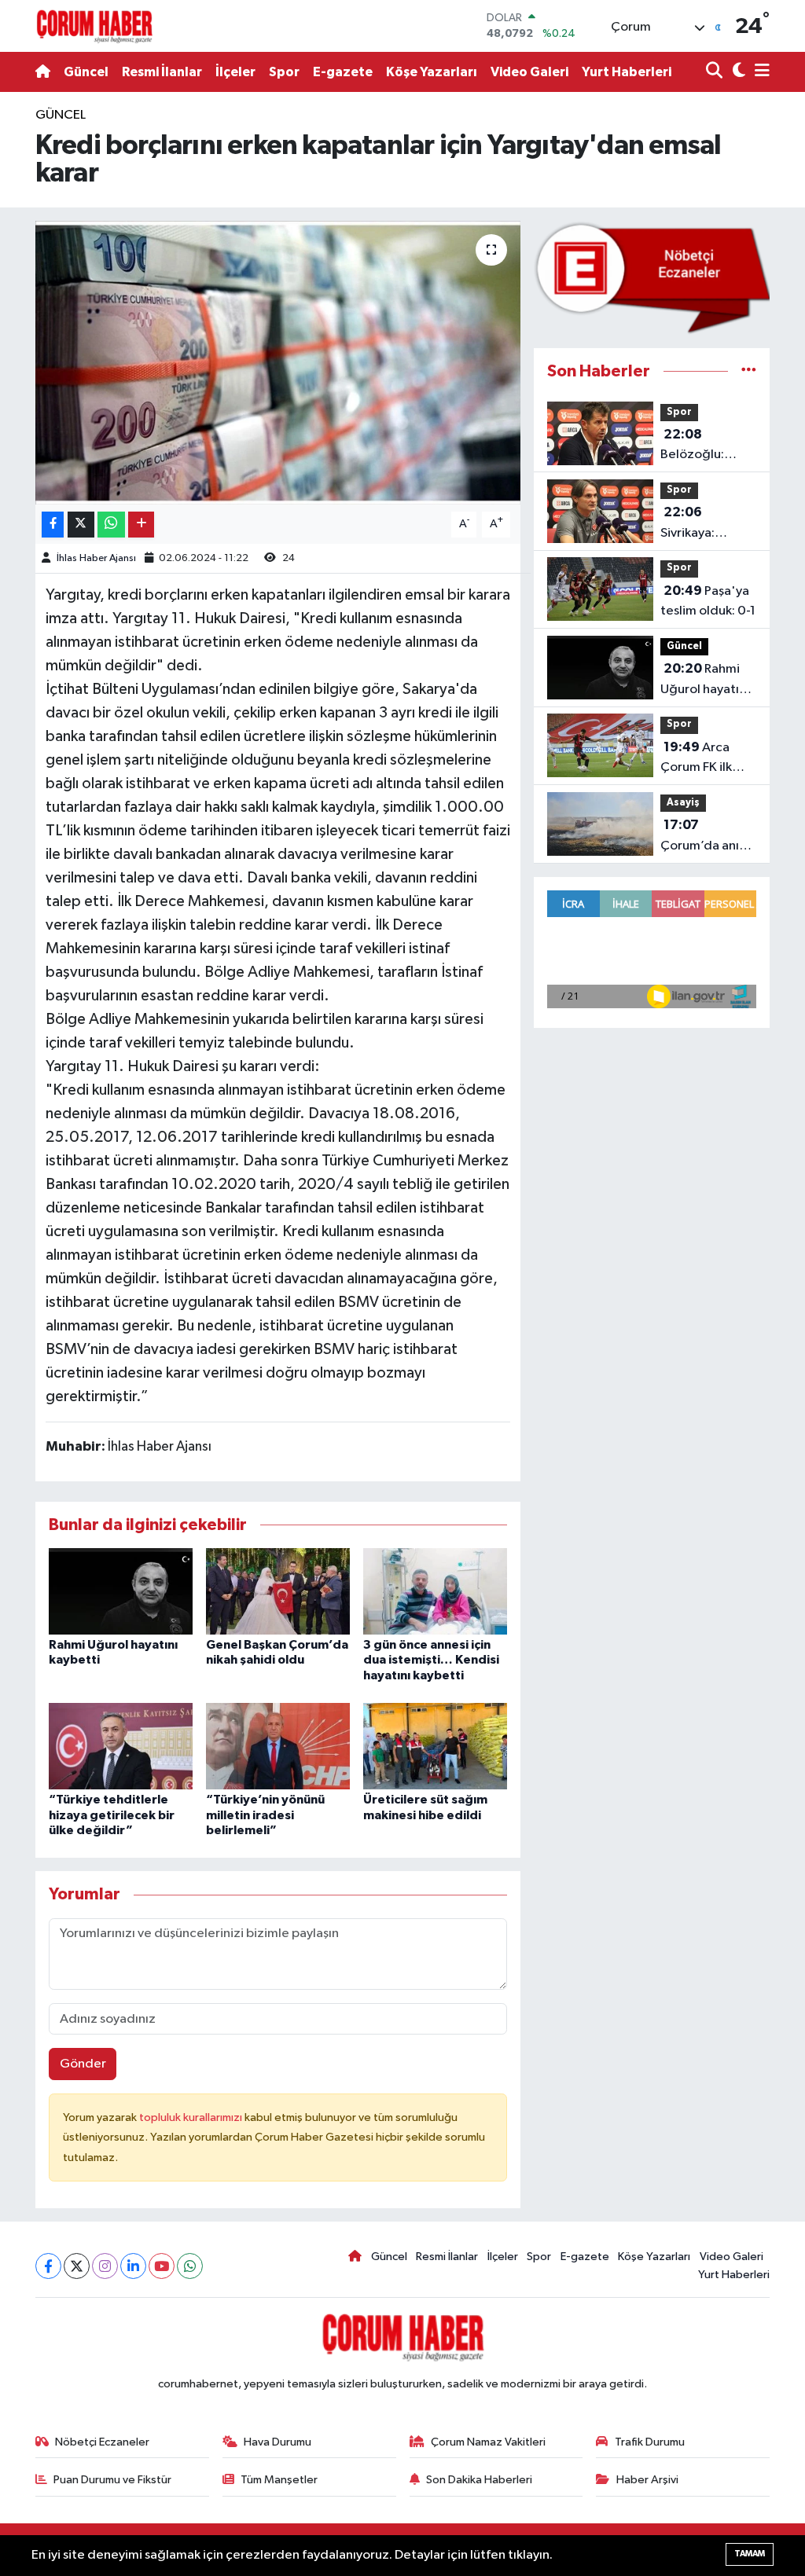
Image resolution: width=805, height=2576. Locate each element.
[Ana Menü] (759, 72)
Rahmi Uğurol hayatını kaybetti (705, 681)
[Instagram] (105, 2266)
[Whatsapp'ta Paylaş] (111, 525)
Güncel (86, 72)
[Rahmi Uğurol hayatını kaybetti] (121, 1591)
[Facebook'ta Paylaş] (53, 525)
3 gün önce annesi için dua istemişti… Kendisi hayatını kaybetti (431, 1660)
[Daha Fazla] (141, 525)
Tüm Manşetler (279, 2480)
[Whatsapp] (190, 2266)
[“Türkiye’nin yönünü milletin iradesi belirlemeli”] (278, 1746)
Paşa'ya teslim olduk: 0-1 (708, 601)
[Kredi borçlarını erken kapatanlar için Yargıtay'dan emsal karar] (278, 363)
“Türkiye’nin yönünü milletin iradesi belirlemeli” (265, 1815)
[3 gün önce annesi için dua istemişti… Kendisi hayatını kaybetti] (435, 1591)
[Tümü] (749, 371)
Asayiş (683, 803)
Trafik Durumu (650, 2442)
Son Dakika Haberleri (479, 2480)
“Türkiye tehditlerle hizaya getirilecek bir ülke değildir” (112, 1815)
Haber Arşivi (647, 2480)
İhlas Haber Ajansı (96, 558)
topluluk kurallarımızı (192, 2117)
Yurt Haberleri (627, 72)
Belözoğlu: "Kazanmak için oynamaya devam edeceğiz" (705, 446)
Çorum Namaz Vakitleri (488, 2442)
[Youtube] (162, 2266)
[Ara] (716, 72)
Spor (284, 72)
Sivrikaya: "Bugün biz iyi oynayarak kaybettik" (700, 524)
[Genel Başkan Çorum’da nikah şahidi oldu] (278, 1591)
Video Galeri (529, 72)
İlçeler (235, 72)
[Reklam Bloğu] (652, 277)
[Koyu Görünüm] (737, 72)
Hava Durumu (278, 2442)
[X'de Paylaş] (81, 525)
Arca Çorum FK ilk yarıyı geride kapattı (697, 759)
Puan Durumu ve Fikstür (112, 2480)
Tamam (750, 2554)
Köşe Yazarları (432, 72)
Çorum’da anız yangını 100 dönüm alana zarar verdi (703, 837)
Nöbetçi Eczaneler (102, 2442)
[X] (77, 2266)
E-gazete (343, 72)
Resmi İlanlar (162, 72)
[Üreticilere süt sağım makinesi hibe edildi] (435, 1746)
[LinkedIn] (133, 2266)
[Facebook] (48, 2266)
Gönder (83, 2064)
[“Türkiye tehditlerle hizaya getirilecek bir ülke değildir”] (121, 1746)
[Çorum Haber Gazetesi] (94, 26)
